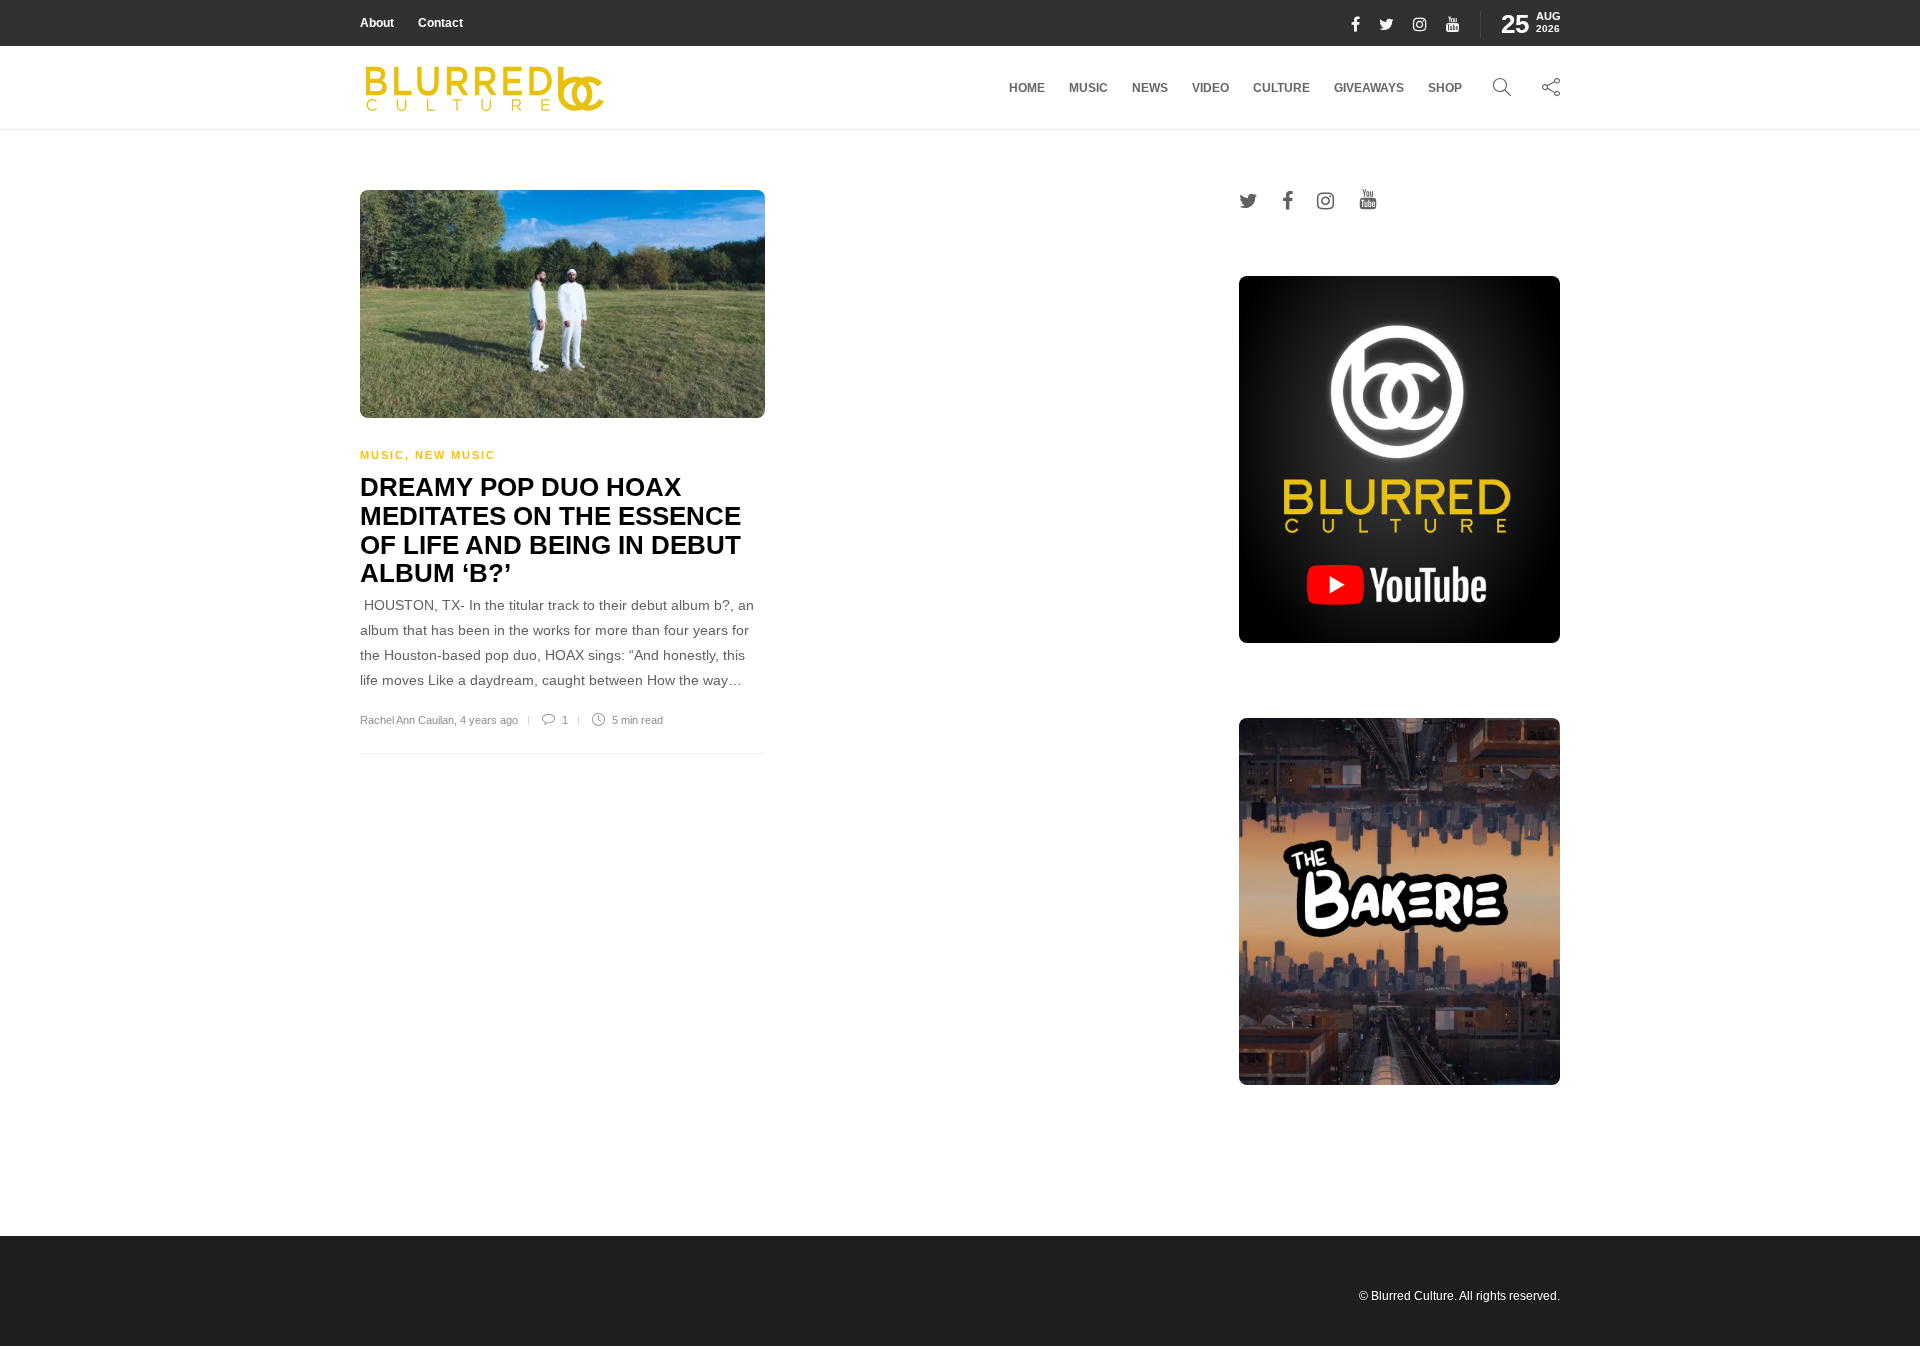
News (1150, 88)
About (377, 23)
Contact (440, 23)
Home (1027, 88)
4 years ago (489, 720)
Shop (1445, 88)
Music (1088, 88)
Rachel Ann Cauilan (407, 720)
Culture (1281, 88)
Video (1210, 88)
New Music (455, 455)
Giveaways (1369, 88)
